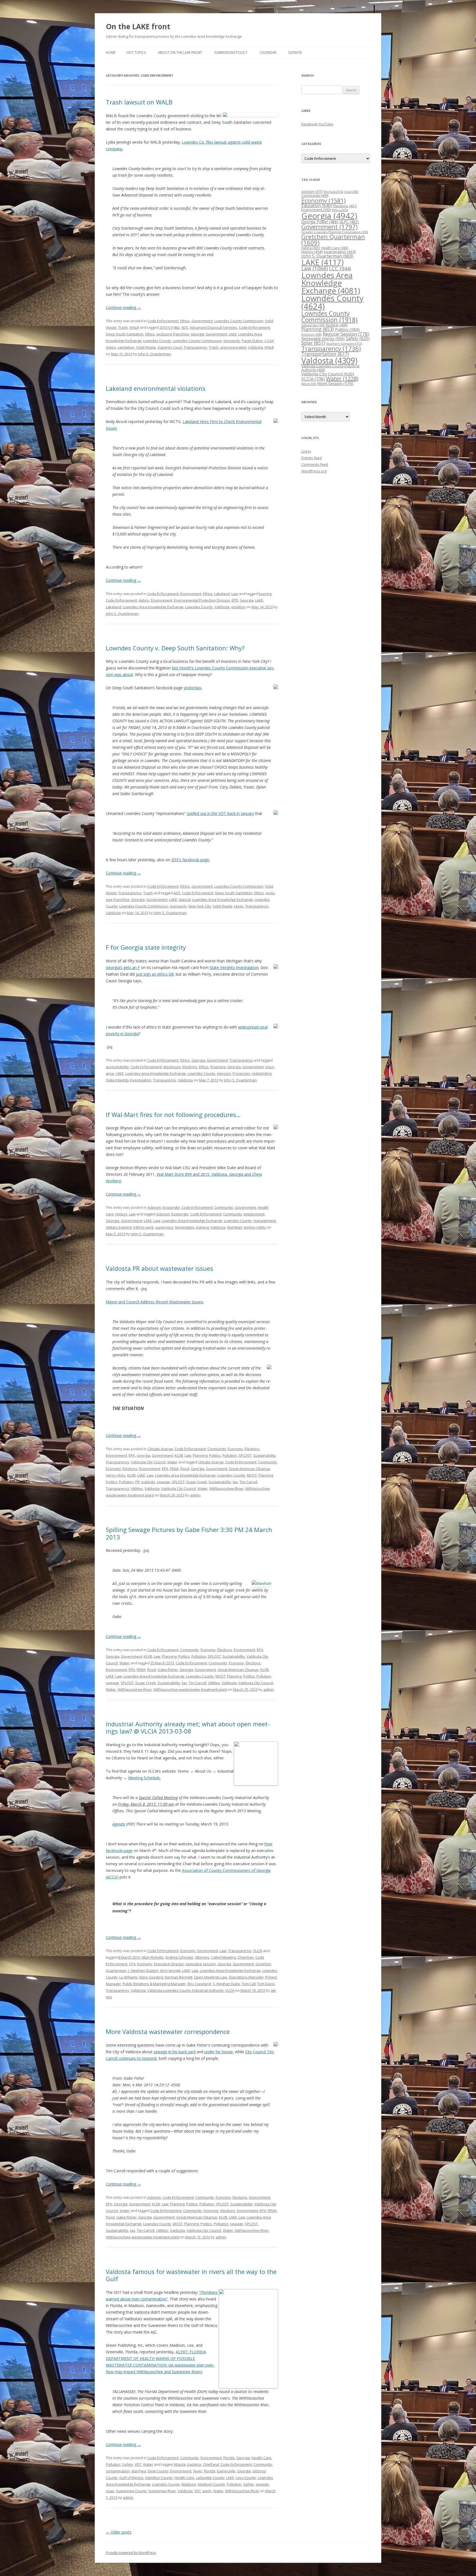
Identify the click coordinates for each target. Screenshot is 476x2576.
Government (202, 321)
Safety (128, 2464)
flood (185, 1469)
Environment (191, 594)
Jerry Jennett (170, 1971)
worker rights (255, 1227)
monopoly (232, 341)
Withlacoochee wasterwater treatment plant (190, 1689)
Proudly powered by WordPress (131, 2553)
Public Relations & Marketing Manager (154, 1984)
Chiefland (211, 2464)
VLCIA (258, 1951)
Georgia (197, 334)
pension (224, 1073)
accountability (117, 1067)
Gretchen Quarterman (333, 240)
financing (218, 1067)
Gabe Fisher (168, 1670)
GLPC (349, 222)
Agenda (119, 1824)
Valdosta (255, 347)
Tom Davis (266, 1984)
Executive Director (169, 1964)
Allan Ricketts (153, 1957)
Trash (123, 327)
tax (235, 1482)
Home (111, 53)
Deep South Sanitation (125, 334)
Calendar (268, 53)
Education (317, 206)
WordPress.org (314, 471)
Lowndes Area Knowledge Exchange (153, 607)
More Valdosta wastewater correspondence (168, 2031)
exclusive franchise (173, 334)
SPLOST (245, 1455)
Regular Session (346, 334)
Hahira (311, 248)
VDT (138, 2464)
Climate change (160, 1449)
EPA (132, 1455)
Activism (154, 1207)
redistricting (262, 1073)
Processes (241, 1073)
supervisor (164, 1227)
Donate (295, 53)
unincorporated (233, 347)
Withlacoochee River (226, 1488)
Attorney (202, 1957)
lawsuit (185, 900)
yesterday (192, 688)
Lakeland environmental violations (156, 388)
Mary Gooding (151, 1977)
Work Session (335, 383)
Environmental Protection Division (202, 600)
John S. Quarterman (154, 354)
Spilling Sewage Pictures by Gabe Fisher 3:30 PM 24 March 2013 (189, 1533)
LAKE (233, 334)
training (202, 1227)
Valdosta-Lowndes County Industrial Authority (186, 1990)
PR (137, 1482)
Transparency (195, 347)
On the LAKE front (138, 26)
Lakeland (222, 594)
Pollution (230, 1455)
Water (172, 1462)
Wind (309, 384)
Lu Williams (129, 1977)
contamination (118, 2471)
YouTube (326, 124)
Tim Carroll (248, 1482)
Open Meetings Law (210, 1977)
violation (238, 607)
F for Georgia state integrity (146, 947)
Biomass (333, 192)
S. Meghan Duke (226, 1984)
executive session (201, 1964)
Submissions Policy (231, 53)
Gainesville (226, 2471)
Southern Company (344, 344)
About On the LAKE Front (180, 53)
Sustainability (264, 1455)
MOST (252, 1475)
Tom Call (249, 1984)
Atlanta (180, 2464)
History (121, 1214)
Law (235, 594)
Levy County (246, 2478)
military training (119, 1227)
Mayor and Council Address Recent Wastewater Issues (154, 1302)
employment (254, 1214)
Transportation (325, 354)
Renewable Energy (323, 339)
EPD (235, 600)
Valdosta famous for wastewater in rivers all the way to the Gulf (191, 2275)
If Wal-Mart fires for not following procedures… (173, 1115)
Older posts (119, 2532)
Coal (351, 192)
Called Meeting (223, 1957)
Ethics (185, 321)
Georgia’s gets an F (123, 967)
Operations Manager (246, 1977)
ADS (185, 327)
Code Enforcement (163, 321)
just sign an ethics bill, (155, 974)
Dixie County (158, 2471)
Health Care (261, 2458)
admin (195, 1495)
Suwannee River (162, 2491)
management (265, 1221)
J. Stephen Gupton (143, 1971)
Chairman (246, 1957)
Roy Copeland (199, 1984)
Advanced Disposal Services (213, 327)
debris (144, 600)
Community (224, 1207)
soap (110, 2491)
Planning (200, 1455)
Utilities (137, 1488)
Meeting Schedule (144, 1778)
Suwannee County (131, 2491)
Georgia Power (320, 222)
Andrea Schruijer (179, 1957)
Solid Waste (146, 347)
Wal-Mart (235, 1227)
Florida (229, 2458)
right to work (143, 1227)
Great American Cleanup (249, 1469)
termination (185, 1227)
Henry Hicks (116, 1475)
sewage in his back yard (175, 2052)
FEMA (174, 1469)
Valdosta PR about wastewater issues (159, 1268)
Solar (313, 343)
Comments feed (315, 464)
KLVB (179, 1455)
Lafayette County (210, 2478)
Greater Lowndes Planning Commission (335, 232)
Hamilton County (159, 2478)
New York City (200, 906)
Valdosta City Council (148, 1462)
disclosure (172, 1067)
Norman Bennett (178, 1977)
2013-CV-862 (170, 327)
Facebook (309, 124)
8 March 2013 (129, 1957)
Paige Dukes (252, 341)
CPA (132, 1964)
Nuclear (337, 325)
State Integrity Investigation (234, 967)
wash (207, 2491)
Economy (235, 1449)
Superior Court (170, 347)
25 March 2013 (162, 1663)
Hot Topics (136, 53)
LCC (340, 268)
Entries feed (312, 458)
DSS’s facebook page (190, 860)
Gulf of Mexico (131, 2478)
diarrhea (139, 2471)
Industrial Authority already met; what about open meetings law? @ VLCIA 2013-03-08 (188, 1727)
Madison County (211, 2484)
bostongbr (171, 1207)
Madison (189, 2484)
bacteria (194, 2464)
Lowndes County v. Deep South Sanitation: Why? (175, 648)
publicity (148, 1482)
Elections (190, 1067)
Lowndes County (157, 341)
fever (198, 2471)
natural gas (313, 325)
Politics (215, 1455)
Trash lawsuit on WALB (139, 102)
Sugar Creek (197, 1482)
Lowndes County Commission (239, 321)
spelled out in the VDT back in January (220, 813)
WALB (134, 327)
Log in (306, 451)
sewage (163, 1482)
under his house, (219, 2052)
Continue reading (123, 307)
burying (265, 594)
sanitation (126, 347)
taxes (239, 906)
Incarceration (340, 252)
